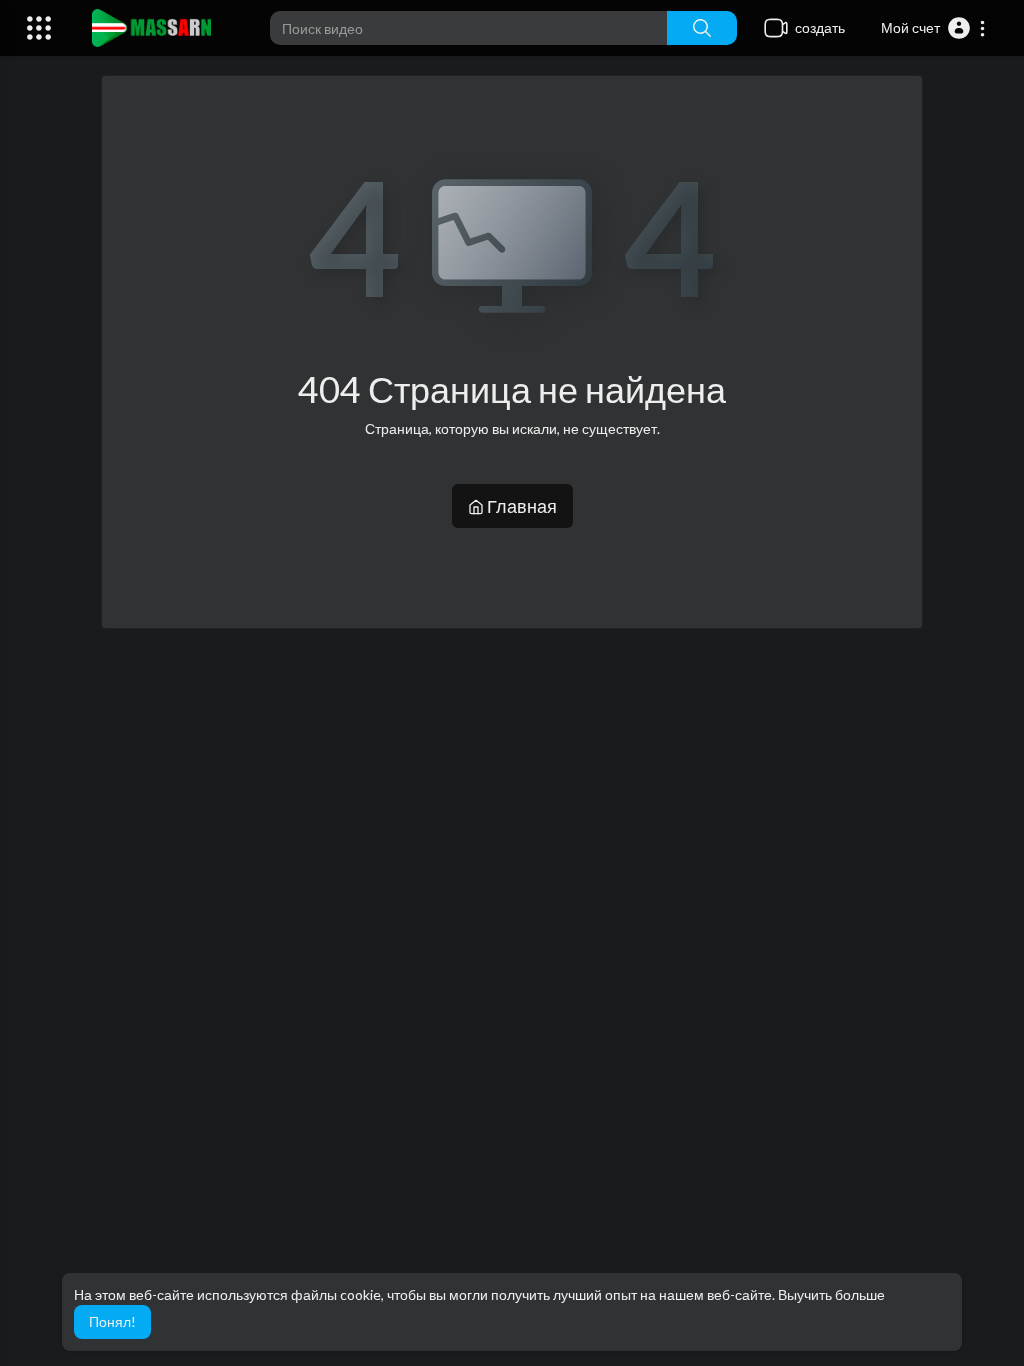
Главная (520, 506)
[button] (934, 28)
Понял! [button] (112, 1321)
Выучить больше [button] (831, 1294)
